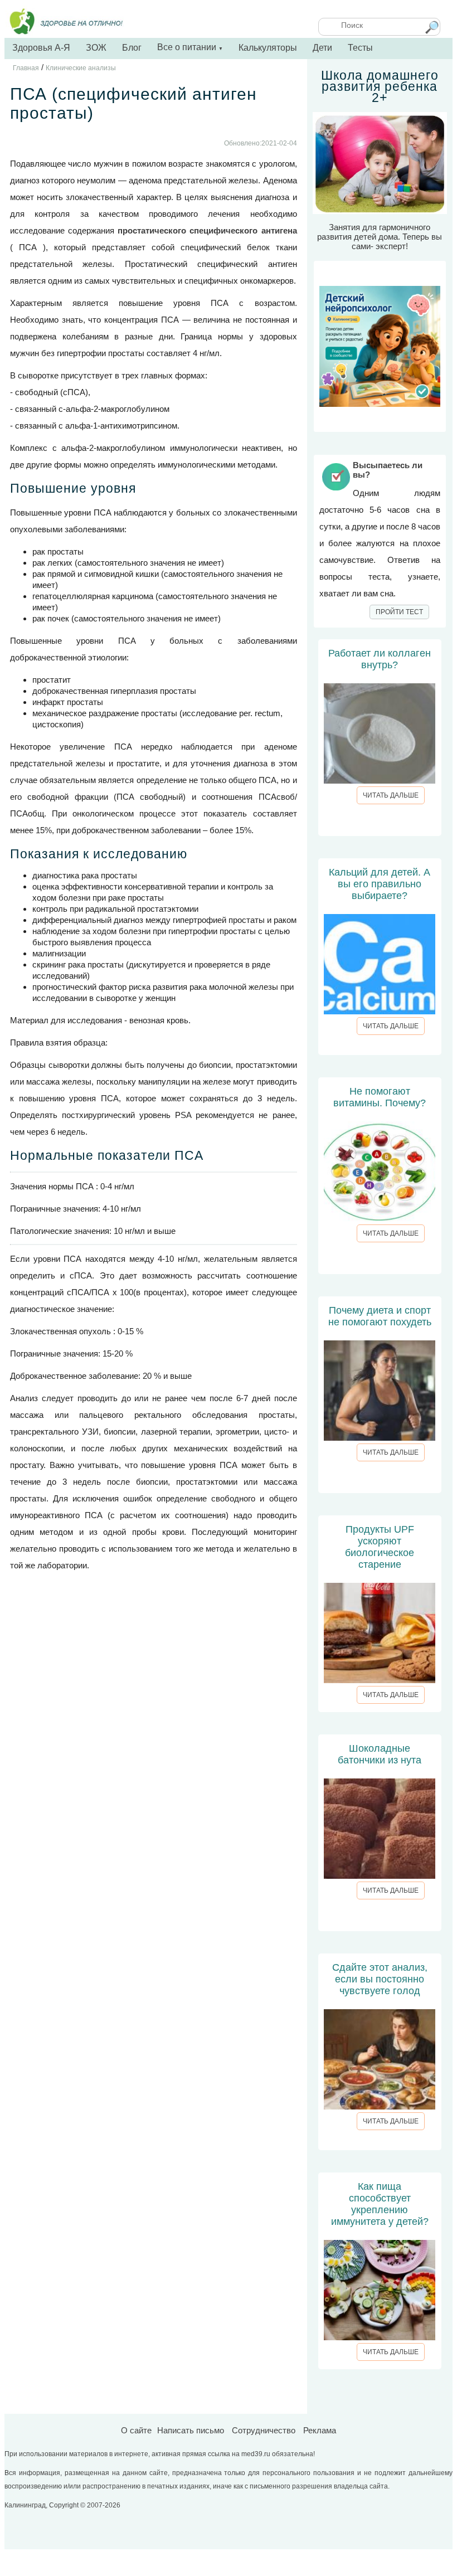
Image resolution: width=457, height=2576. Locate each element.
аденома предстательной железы (193, 180)
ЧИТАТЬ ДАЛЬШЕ (391, 795)
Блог (132, 48)
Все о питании (190, 47)
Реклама (320, 2430)
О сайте (136, 2430)
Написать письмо (191, 2430)
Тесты (360, 48)
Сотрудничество (264, 2430)
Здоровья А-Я (41, 48)
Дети (322, 48)
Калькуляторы (268, 48)
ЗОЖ (96, 48)
